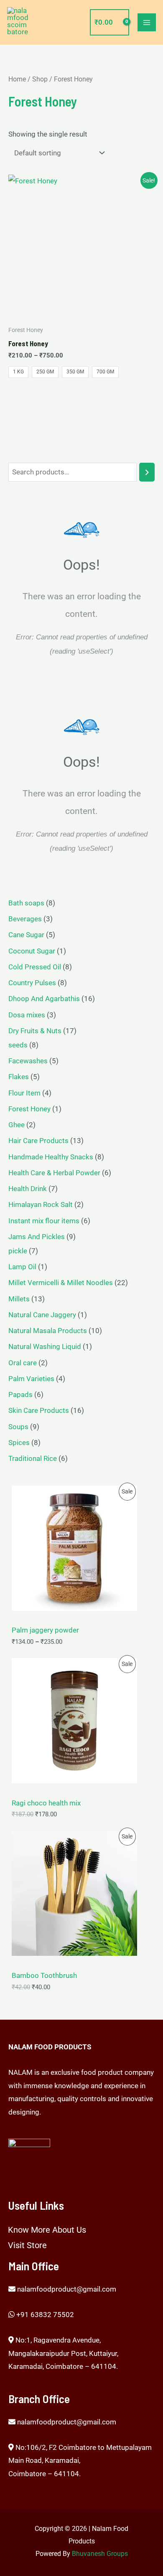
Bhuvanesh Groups (100, 2554)
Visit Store (27, 2245)
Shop (40, 79)
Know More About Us (47, 2230)
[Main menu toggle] (147, 23)
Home (17, 79)
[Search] (147, 472)
